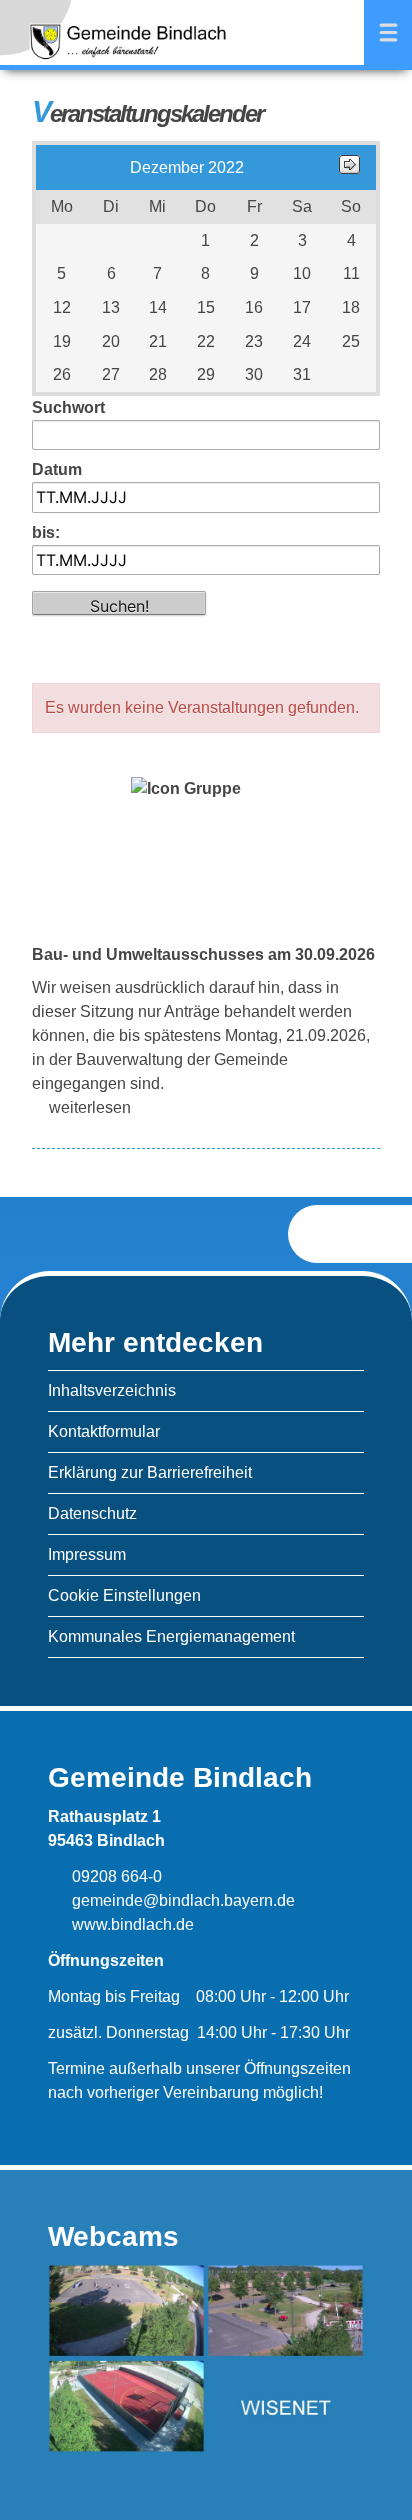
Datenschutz (92, 1513)
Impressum (87, 1554)
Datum (57, 469)
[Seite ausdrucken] (334, 1233)
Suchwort (68, 407)
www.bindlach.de (131, 1924)
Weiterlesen (90, 1107)
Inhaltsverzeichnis (112, 1390)
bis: (46, 532)
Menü (388, 32)
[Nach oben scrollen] (386, 1235)
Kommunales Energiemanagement (171, 1636)
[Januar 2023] (349, 168)
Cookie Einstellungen (124, 1595)
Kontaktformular (104, 1431)
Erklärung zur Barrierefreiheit (150, 1472)
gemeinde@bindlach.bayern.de (181, 1900)
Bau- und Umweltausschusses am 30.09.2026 (203, 954)
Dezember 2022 (187, 167)
